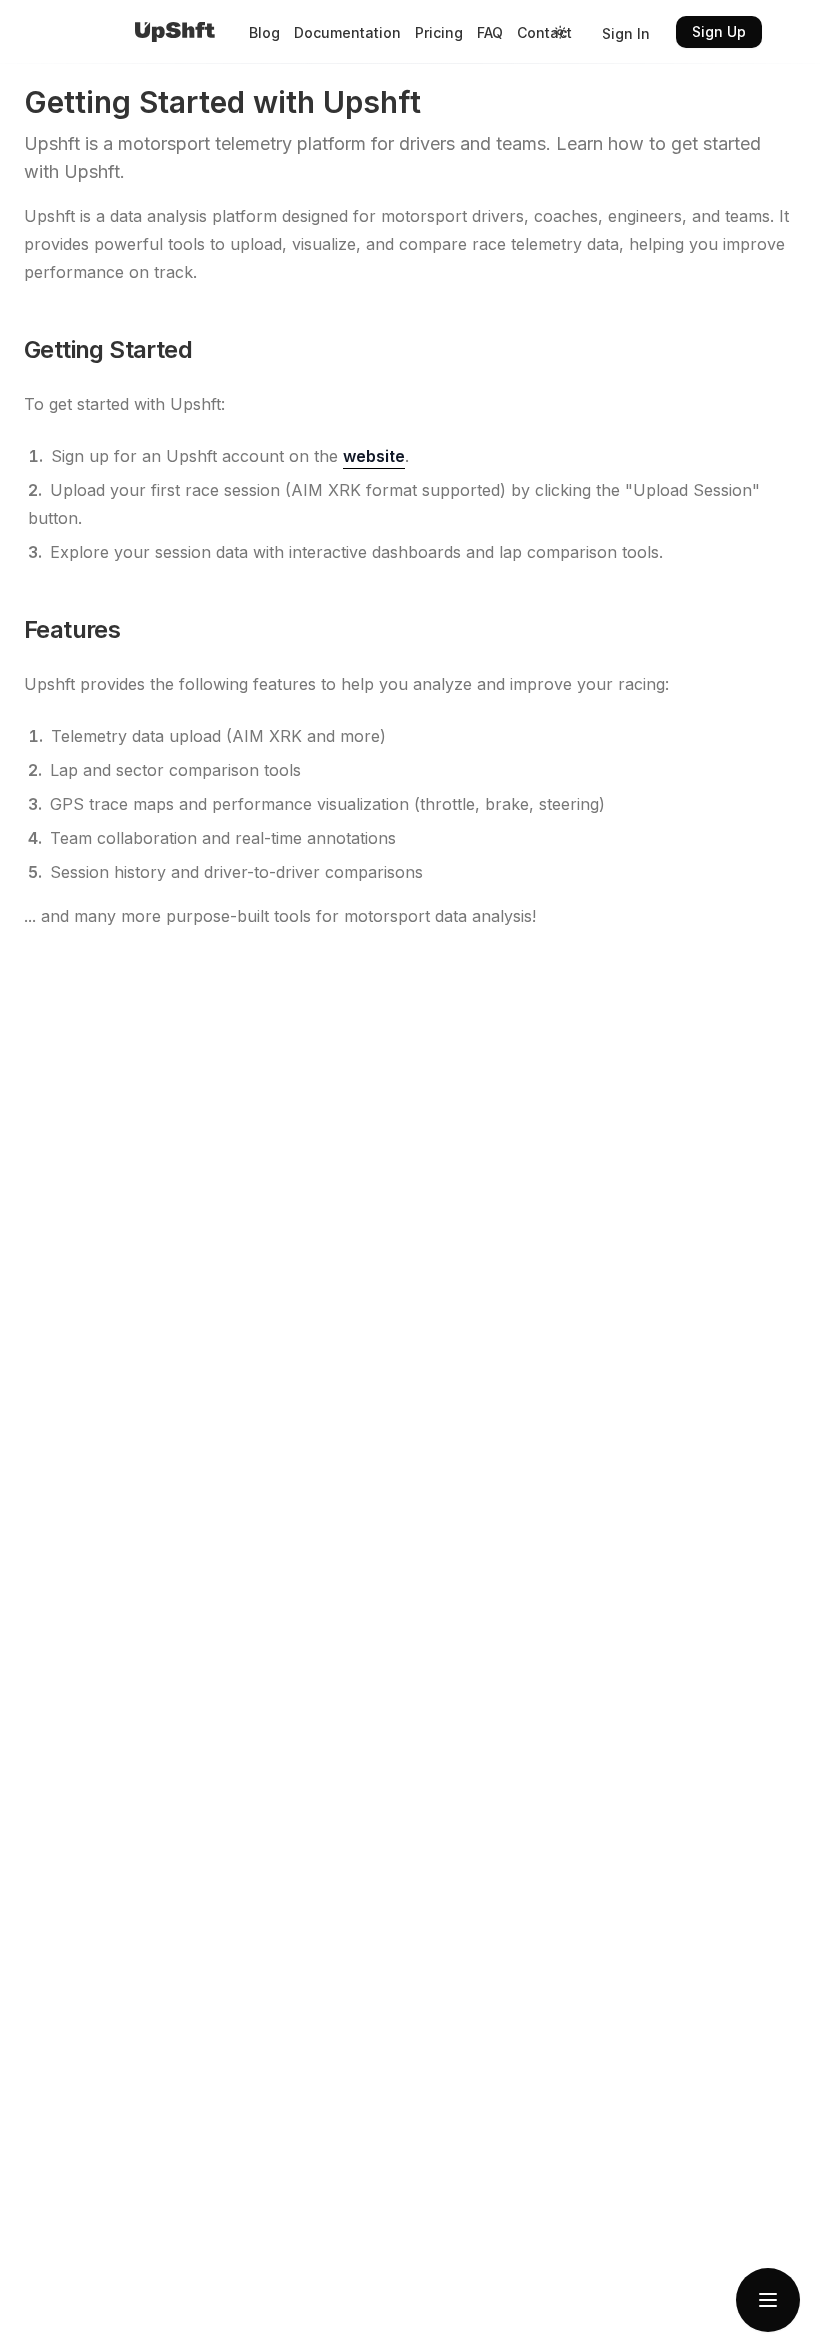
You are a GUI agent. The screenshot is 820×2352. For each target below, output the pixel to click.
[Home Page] (175, 32)
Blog (264, 32)
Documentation (347, 32)
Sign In (626, 33)
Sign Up (719, 31)
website (374, 456)
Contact (544, 32)
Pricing (439, 32)
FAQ (490, 32)
